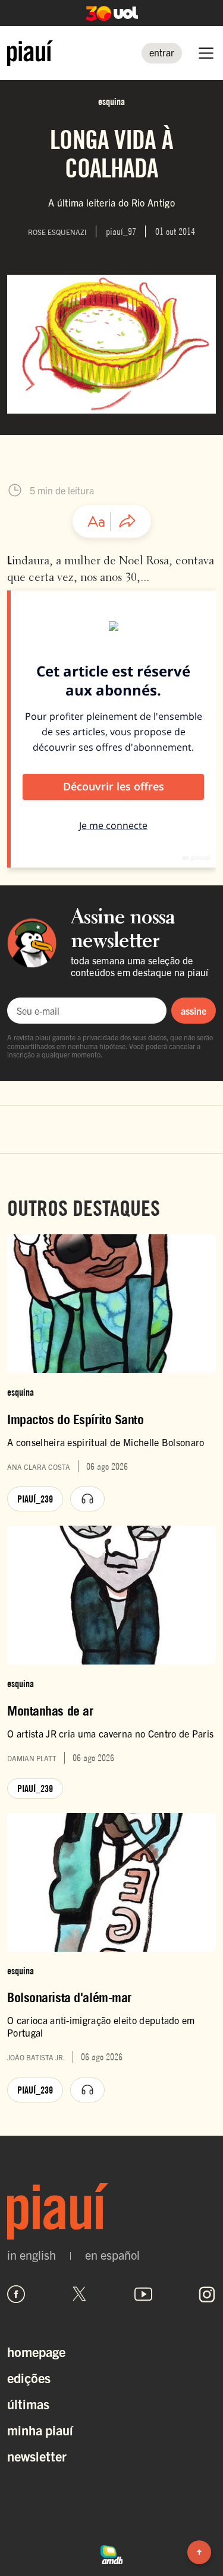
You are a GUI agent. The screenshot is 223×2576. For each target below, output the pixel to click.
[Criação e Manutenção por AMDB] (112, 2553)
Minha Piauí (40, 2430)
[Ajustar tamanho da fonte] (96, 522)
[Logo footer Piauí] (111, 2211)
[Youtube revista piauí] (143, 2294)
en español (112, 2255)
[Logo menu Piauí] (30, 53)
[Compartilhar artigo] (127, 522)
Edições (29, 2378)
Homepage (36, 2351)
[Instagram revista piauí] (207, 2294)
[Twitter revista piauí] (80, 2294)
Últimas (28, 2404)
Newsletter (37, 2456)
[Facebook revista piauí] (16, 2294)
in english (32, 2255)
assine (194, 1011)
